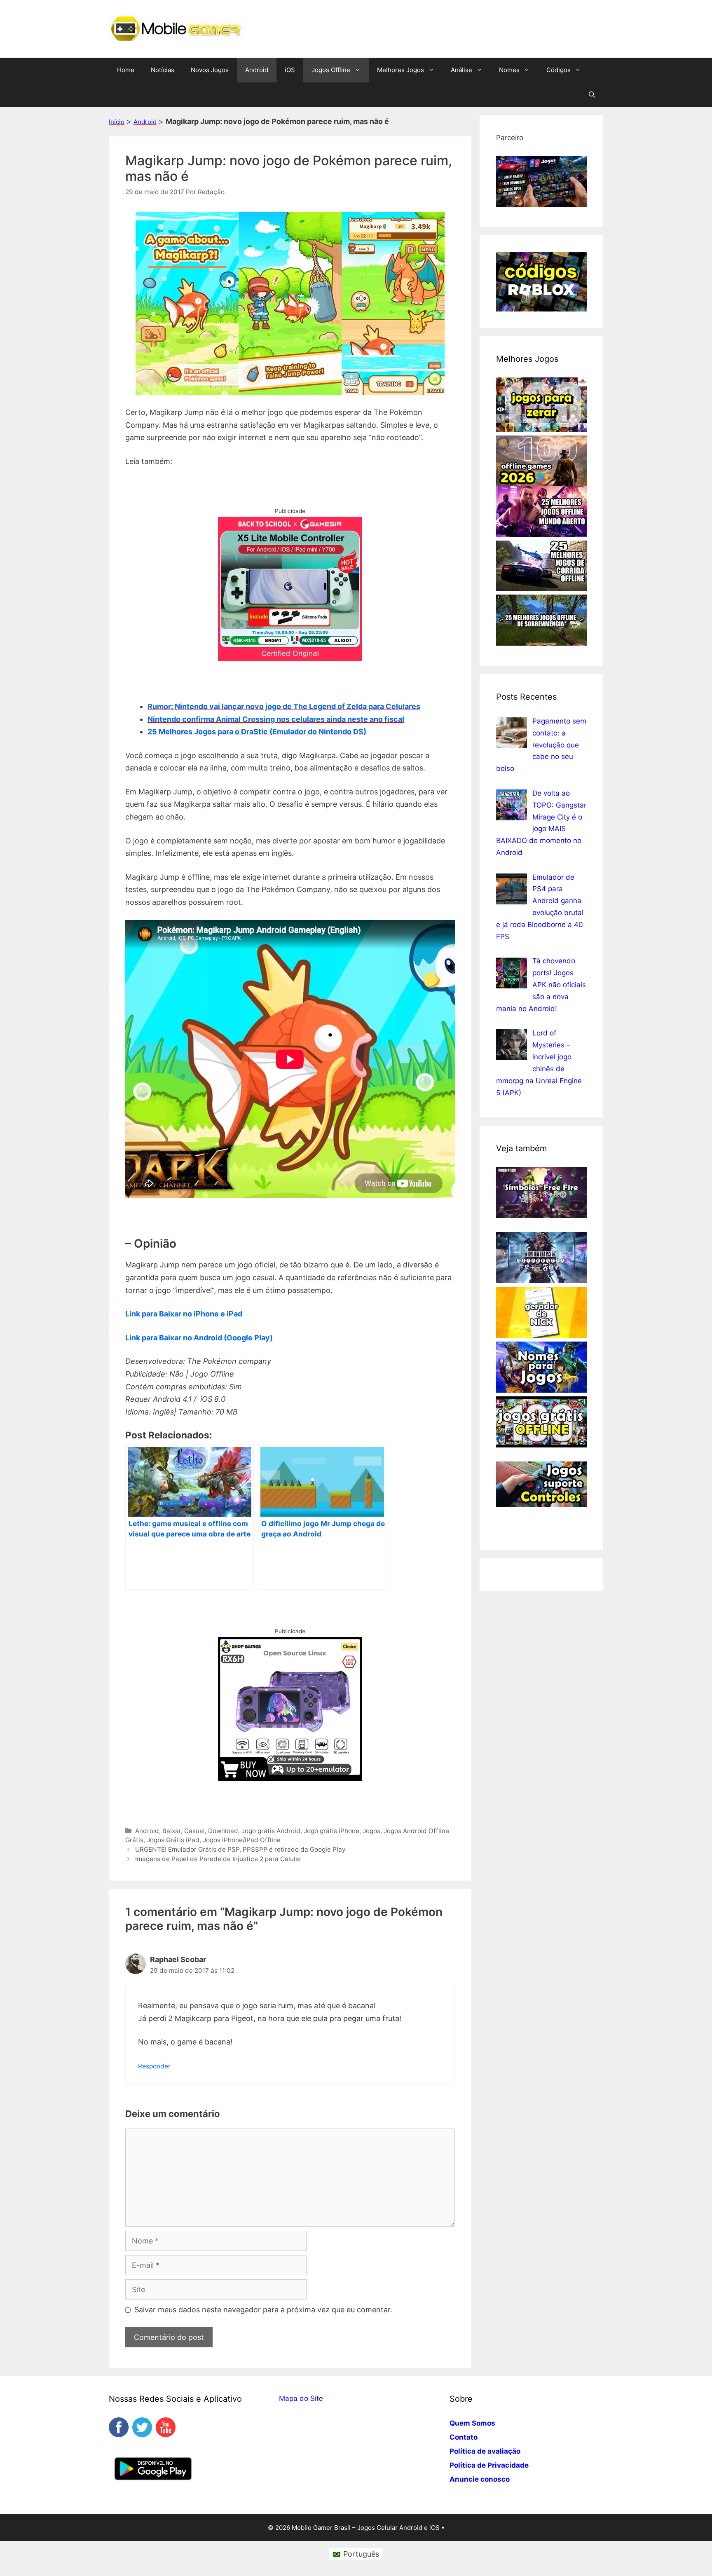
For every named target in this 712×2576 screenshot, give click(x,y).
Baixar (172, 1831)
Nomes (509, 70)
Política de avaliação (485, 2451)
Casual (194, 1831)
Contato (464, 2437)
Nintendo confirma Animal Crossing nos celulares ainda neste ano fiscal (276, 719)
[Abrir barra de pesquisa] (592, 95)
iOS (290, 70)
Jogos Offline (331, 70)
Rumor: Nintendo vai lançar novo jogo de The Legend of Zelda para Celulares (284, 706)
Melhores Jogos (400, 70)
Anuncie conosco (480, 2479)
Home (126, 70)
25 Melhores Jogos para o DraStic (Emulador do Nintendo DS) (257, 732)
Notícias (163, 70)
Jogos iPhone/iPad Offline (242, 1840)
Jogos (371, 1831)
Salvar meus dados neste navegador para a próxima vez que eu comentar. (263, 2310)
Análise (461, 70)
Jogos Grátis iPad (173, 1840)
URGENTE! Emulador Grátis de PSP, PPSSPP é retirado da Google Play (240, 1849)
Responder (154, 2066)
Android (257, 70)
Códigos (559, 70)
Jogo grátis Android (271, 1831)
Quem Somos (472, 2423)
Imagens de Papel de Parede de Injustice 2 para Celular (218, 1859)
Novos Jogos (210, 70)
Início (117, 122)
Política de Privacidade (489, 2465)
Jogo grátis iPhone (331, 1831)
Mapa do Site (301, 2398)
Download (223, 1831)
